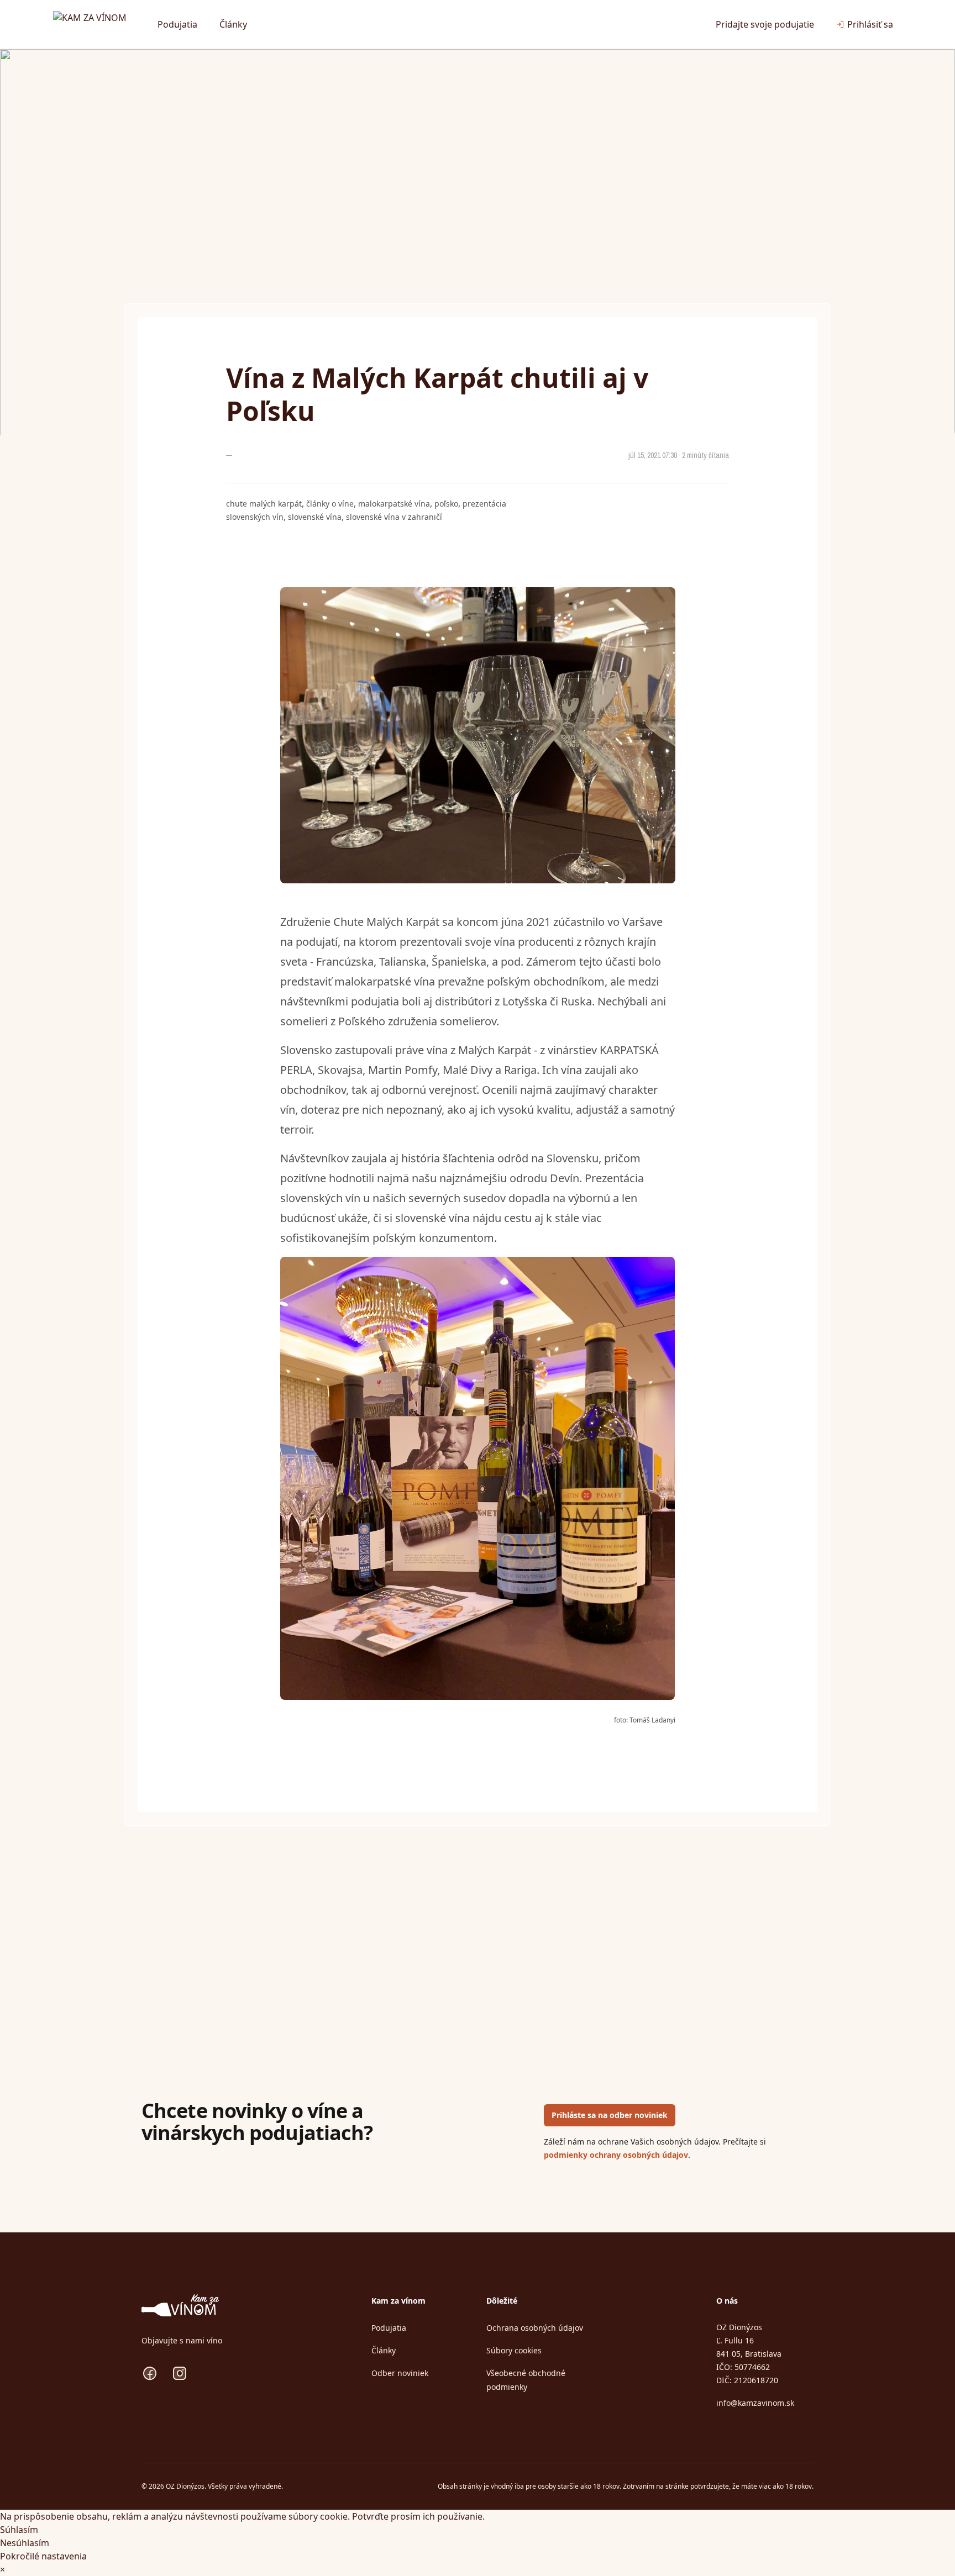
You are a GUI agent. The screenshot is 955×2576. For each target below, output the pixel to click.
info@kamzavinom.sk (755, 2403)
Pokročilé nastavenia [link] (43, 2556)
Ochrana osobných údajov (535, 2328)
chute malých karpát (264, 504)
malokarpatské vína (394, 504)
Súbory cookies (514, 2350)
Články (233, 24)
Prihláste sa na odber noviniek (610, 2115)
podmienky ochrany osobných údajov (616, 2155)
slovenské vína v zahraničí (394, 517)
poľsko (446, 504)
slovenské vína (315, 517)
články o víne (330, 504)
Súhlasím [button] (19, 2530)
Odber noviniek (400, 2373)
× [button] (2, 2569)
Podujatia (177, 24)
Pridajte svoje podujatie (765, 24)
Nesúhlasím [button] (25, 2543)
